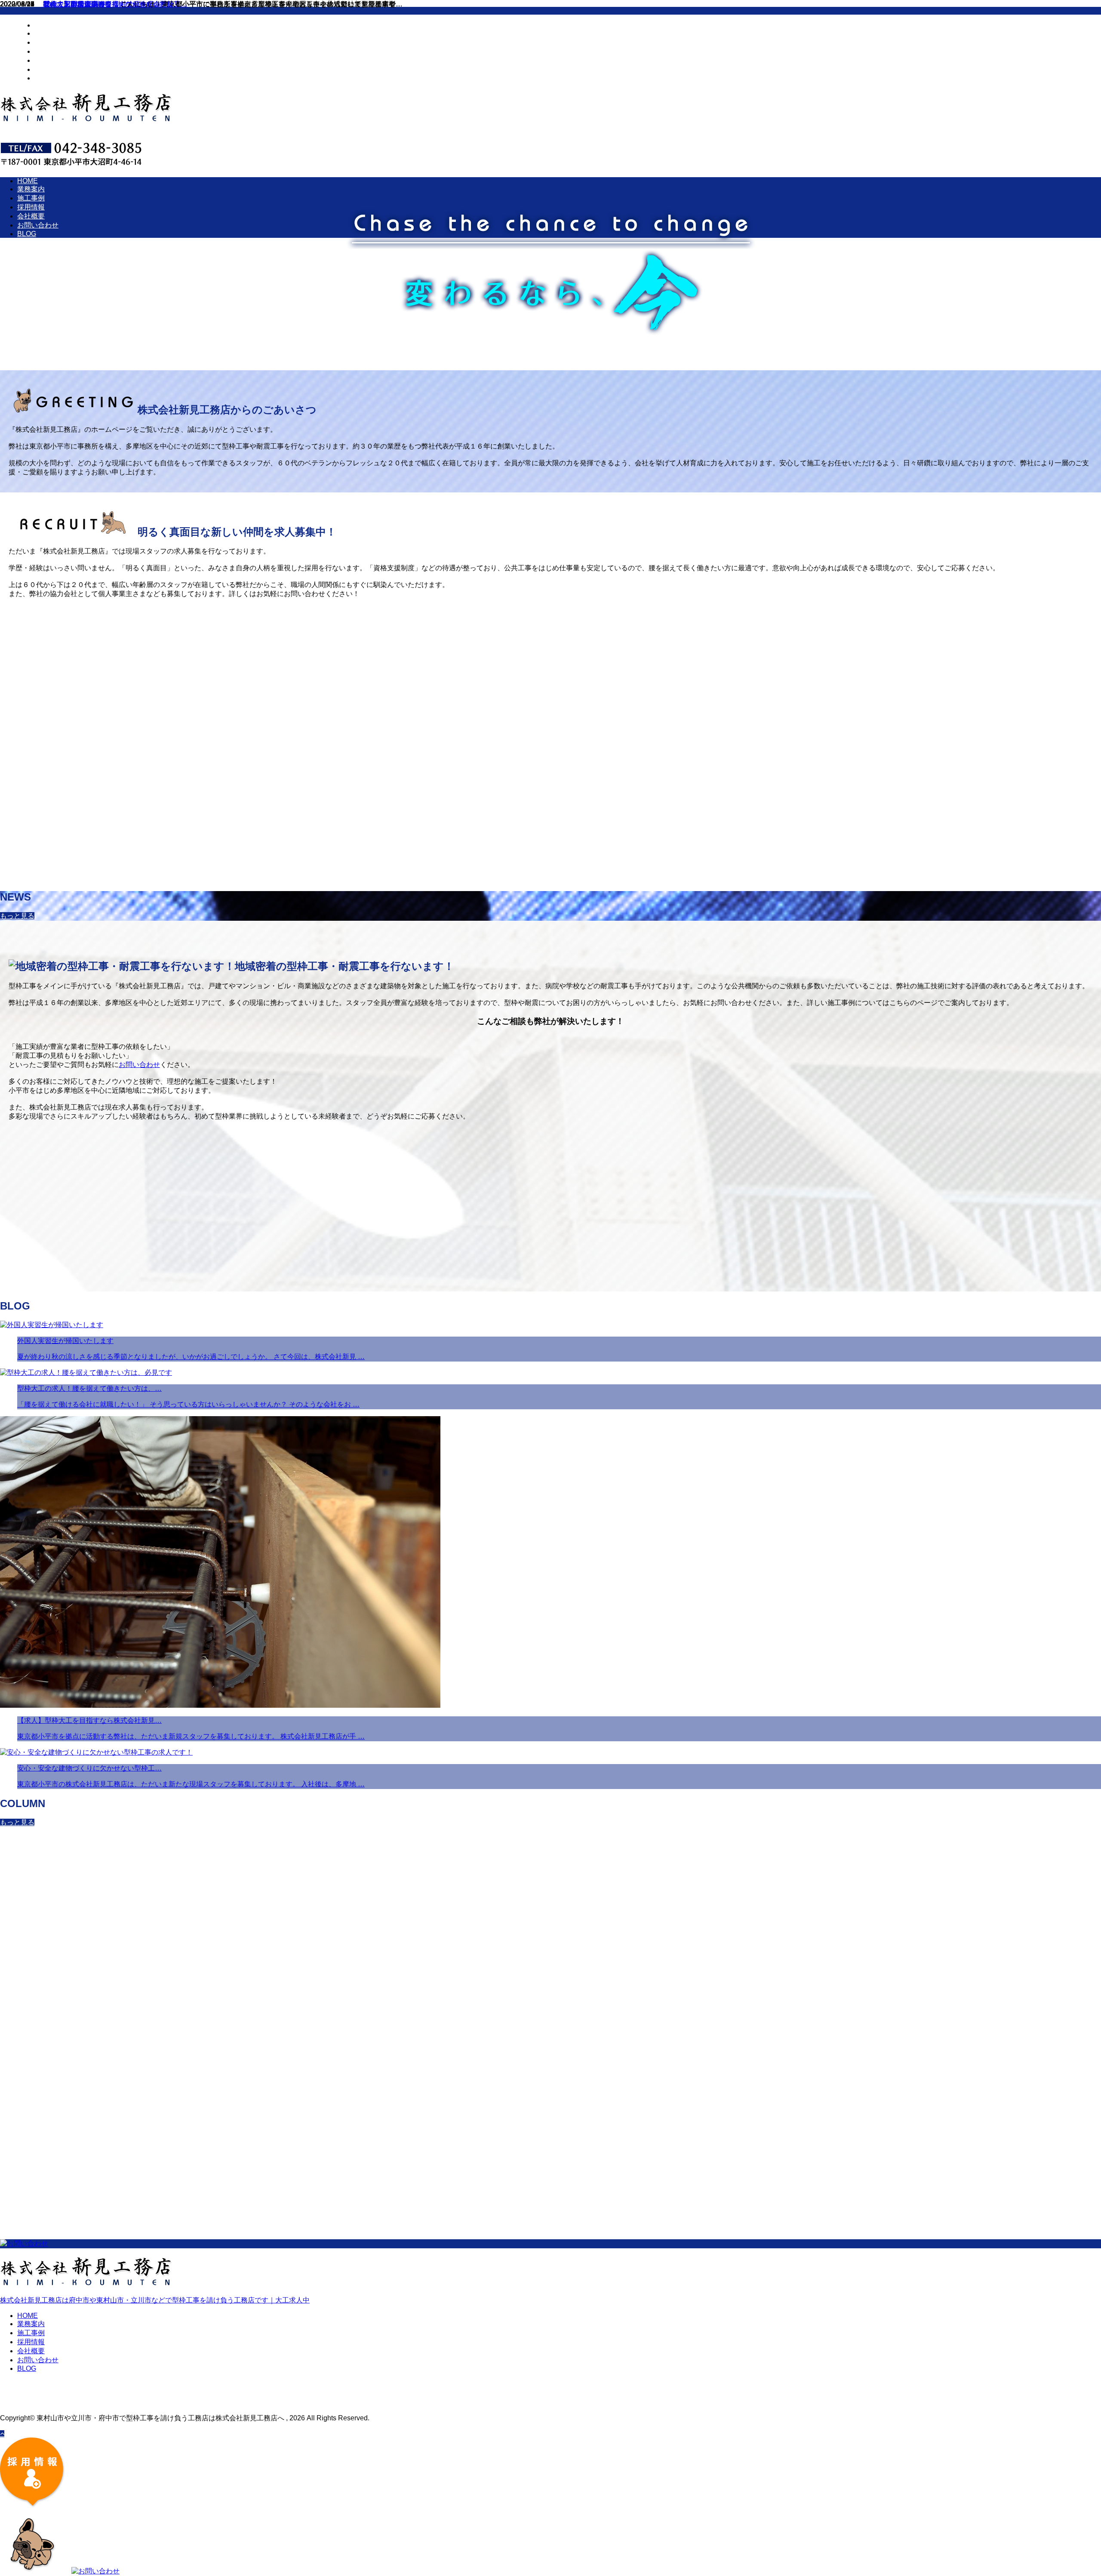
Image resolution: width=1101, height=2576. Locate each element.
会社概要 (48, 60)
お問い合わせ (55, 69)
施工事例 (48, 42)
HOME (45, 25)
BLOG (44, 78)
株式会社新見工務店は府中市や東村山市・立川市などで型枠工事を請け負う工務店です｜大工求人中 (155, 2300)
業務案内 (48, 33)
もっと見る (17, 916)
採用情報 (48, 51)
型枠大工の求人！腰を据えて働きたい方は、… (114, 4)
